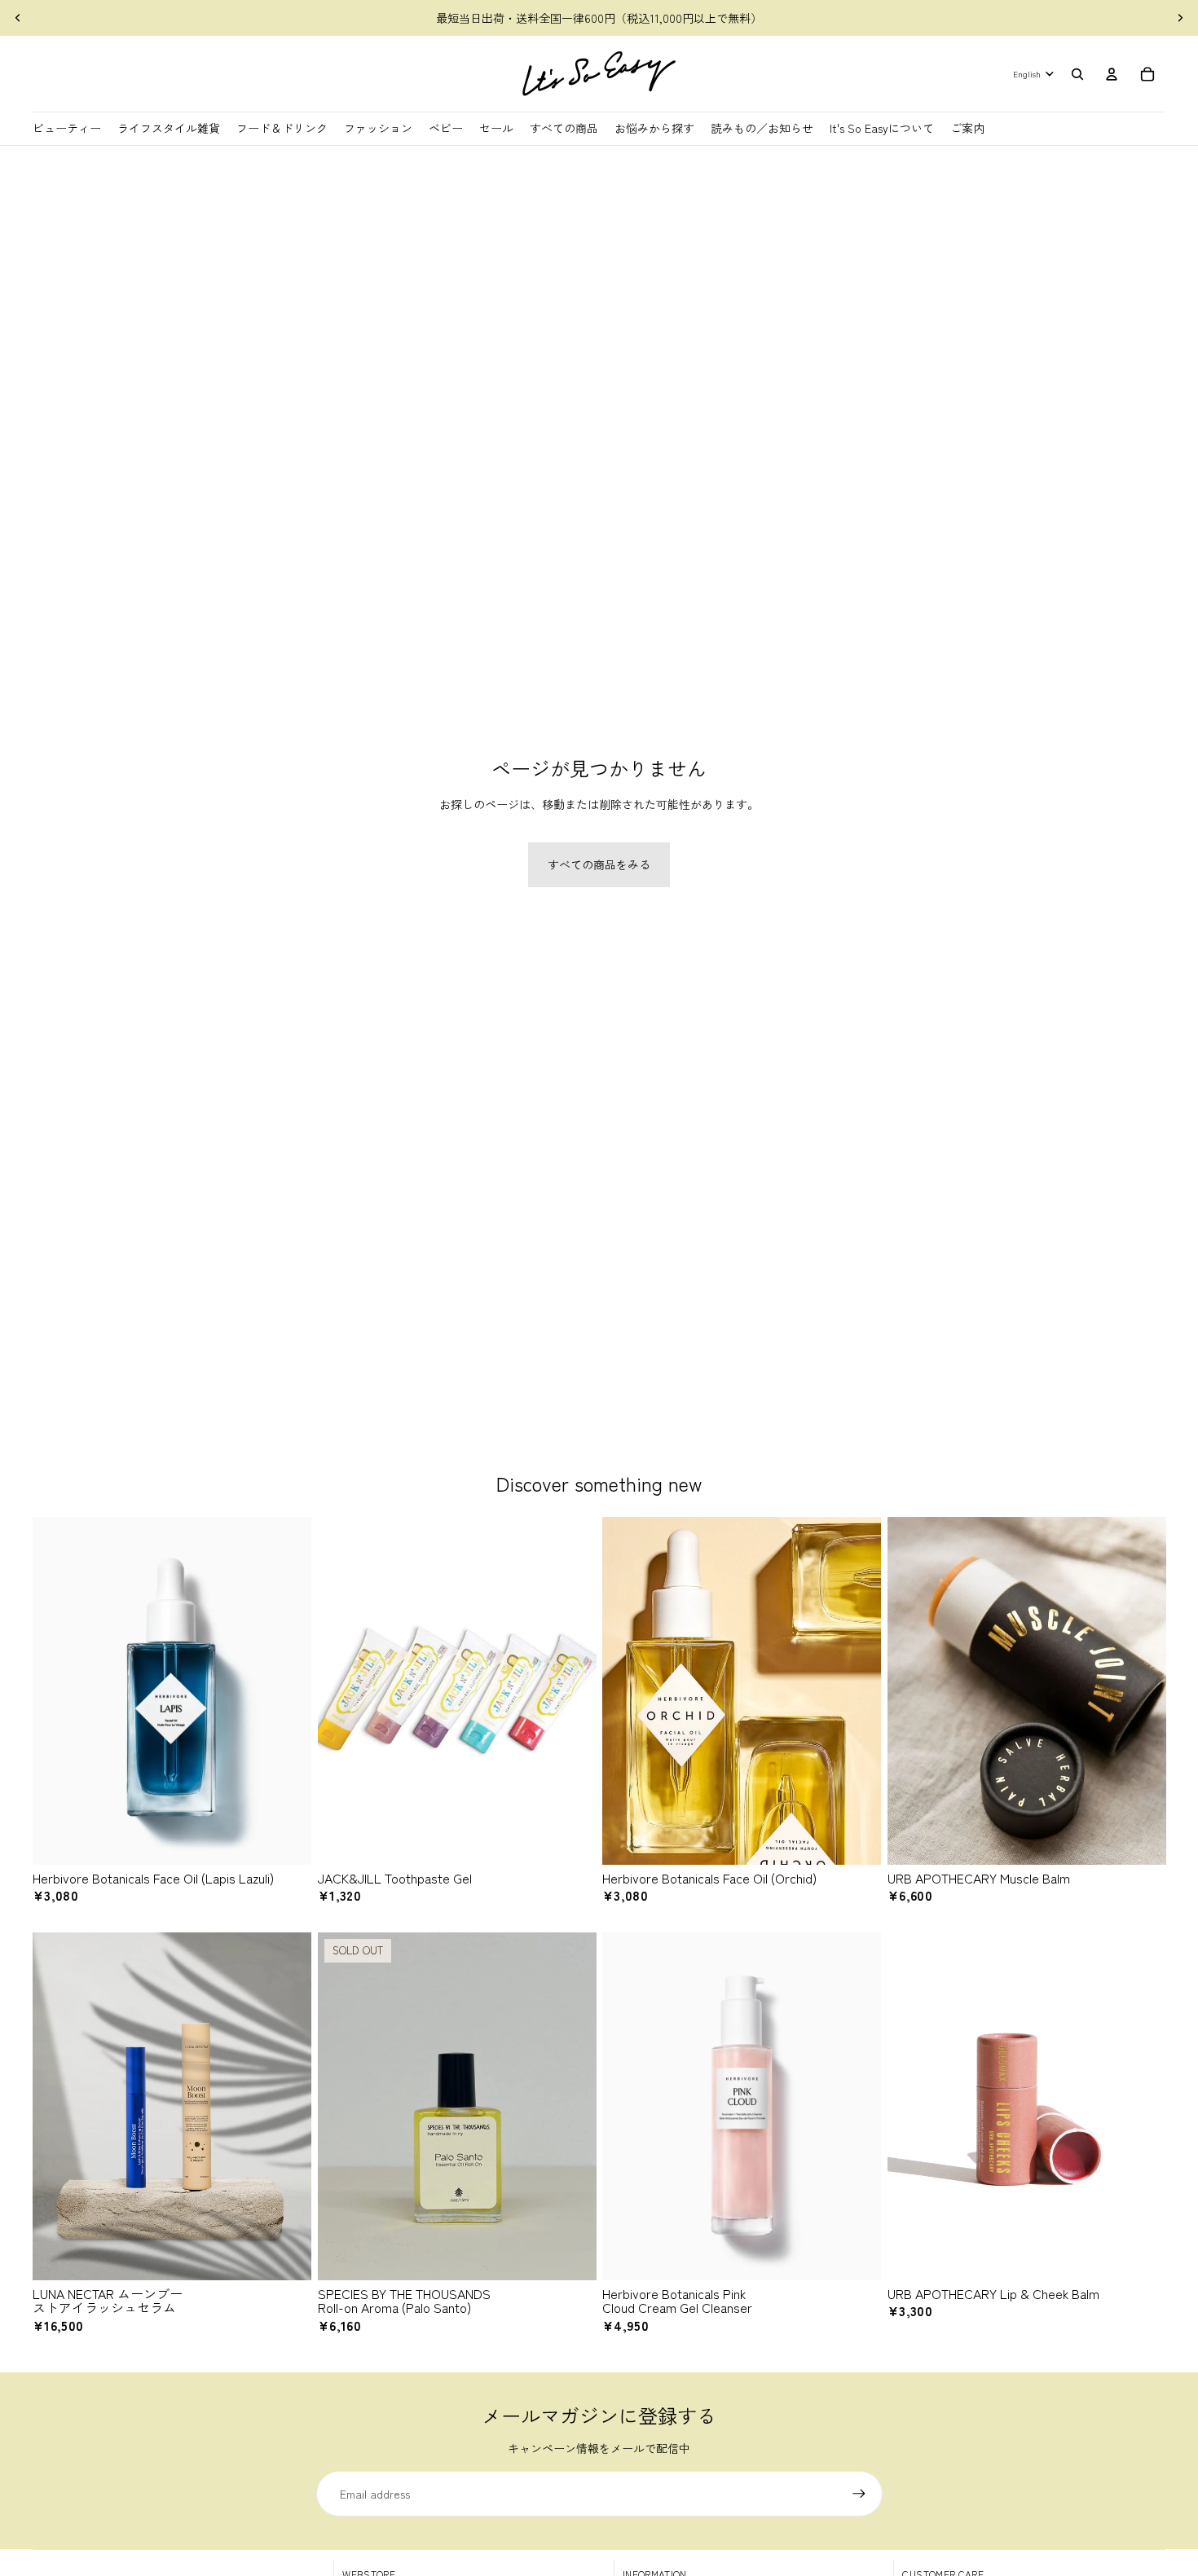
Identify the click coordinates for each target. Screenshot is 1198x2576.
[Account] (1112, 74)
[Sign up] (859, 2494)
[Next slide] (1180, 18)
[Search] (1077, 74)
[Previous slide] (18, 18)
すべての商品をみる (599, 864)
